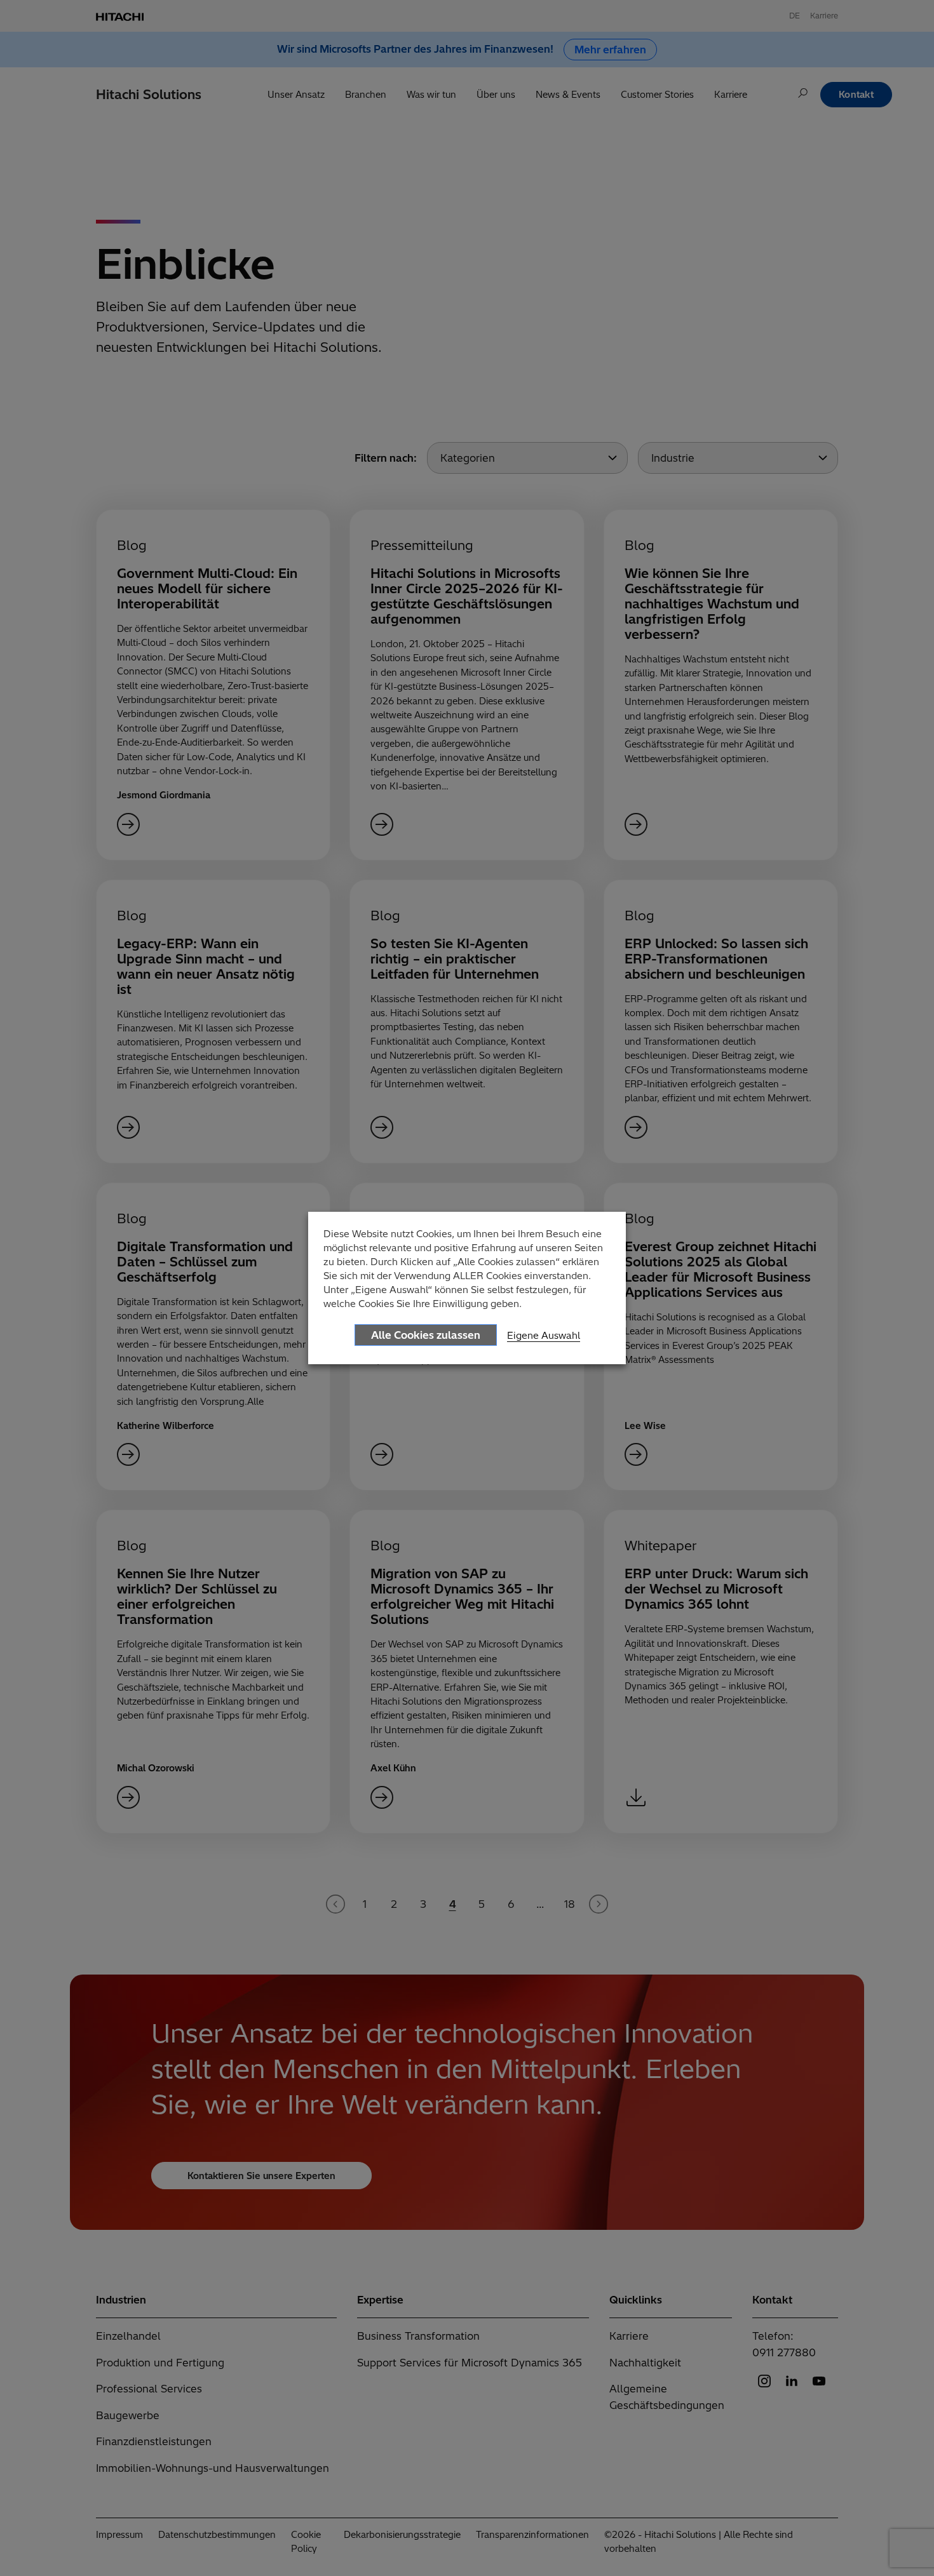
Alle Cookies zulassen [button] (426, 1335)
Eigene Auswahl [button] (544, 1335)
